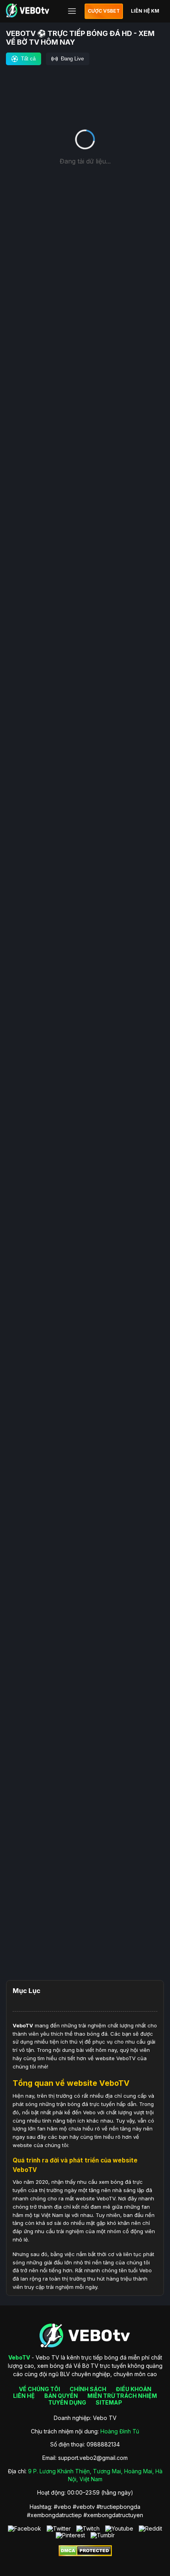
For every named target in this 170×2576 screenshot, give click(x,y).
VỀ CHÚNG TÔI (40, 2389)
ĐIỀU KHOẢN (134, 2389)
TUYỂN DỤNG (67, 2402)
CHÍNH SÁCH (88, 2389)
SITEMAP (109, 2402)
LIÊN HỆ (24, 2396)
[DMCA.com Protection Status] (85, 2554)
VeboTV (23, 2025)
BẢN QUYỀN (61, 2396)
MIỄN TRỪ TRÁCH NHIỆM (122, 2396)
